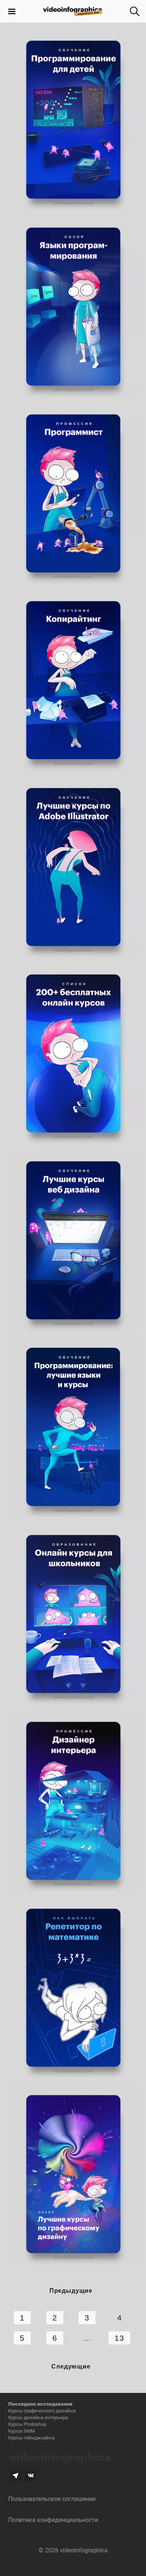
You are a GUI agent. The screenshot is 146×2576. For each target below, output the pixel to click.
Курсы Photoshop (27, 2424)
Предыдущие (71, 2290)
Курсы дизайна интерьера (38, 2417)
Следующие (71, 2366)
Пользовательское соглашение (52, 2499)
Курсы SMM (22, 2431)
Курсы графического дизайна (42, 2411)
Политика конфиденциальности (53, 2520)
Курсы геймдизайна (31, 2438)
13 (119, 2338)
